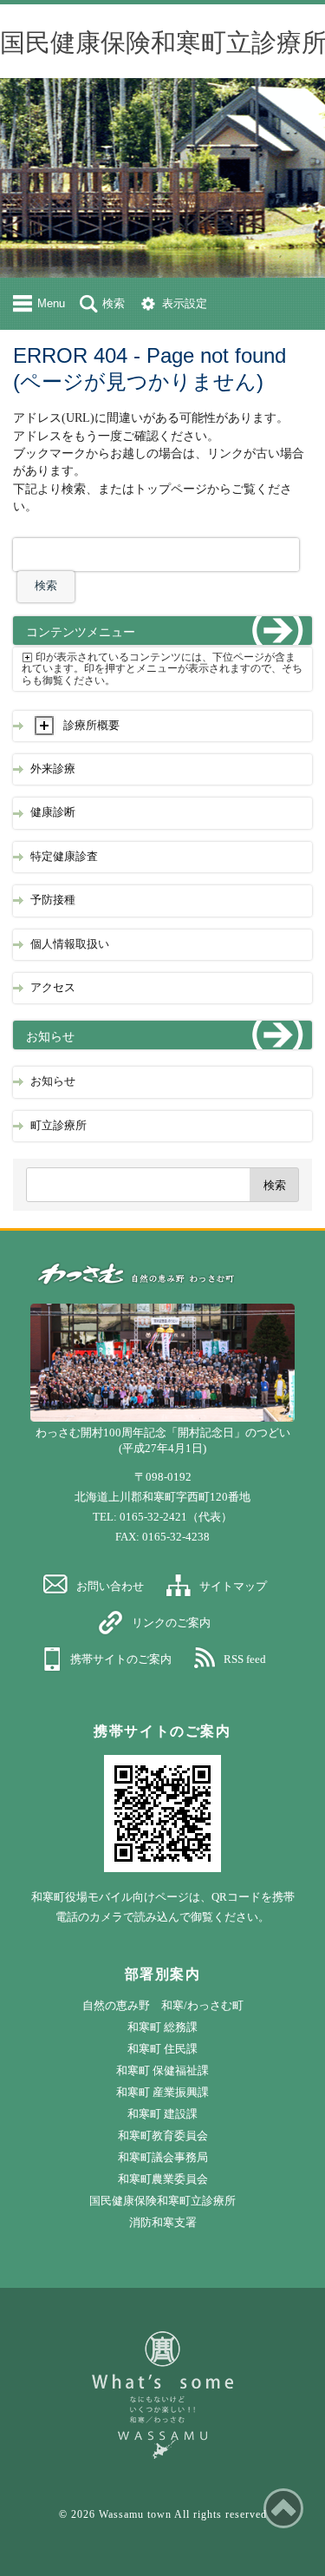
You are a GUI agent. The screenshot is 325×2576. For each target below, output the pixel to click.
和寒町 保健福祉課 (162, 2070)
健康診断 (53, 812)
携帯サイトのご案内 (121, 1659)
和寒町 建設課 (162, 2114)
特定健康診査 (64, 857)
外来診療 (53, 769)
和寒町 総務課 (162, 2027)
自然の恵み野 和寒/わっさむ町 (163, 2005)
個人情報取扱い (70, 944)
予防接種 (53, 900)
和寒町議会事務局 (163, 2157)
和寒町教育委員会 (163, 2136)
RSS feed (245, 1659)
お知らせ (53, 1081)
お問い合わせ (110, 1586)
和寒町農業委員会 (163, 2179)
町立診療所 (58, 1126)
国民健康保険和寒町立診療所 (162, 2201)
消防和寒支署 (163, 2222)
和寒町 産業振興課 (162, 2092)
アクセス (53, 988)
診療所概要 (91, 726)
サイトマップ (233, 1586)
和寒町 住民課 (162, 2049)
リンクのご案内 (171, 1623)
